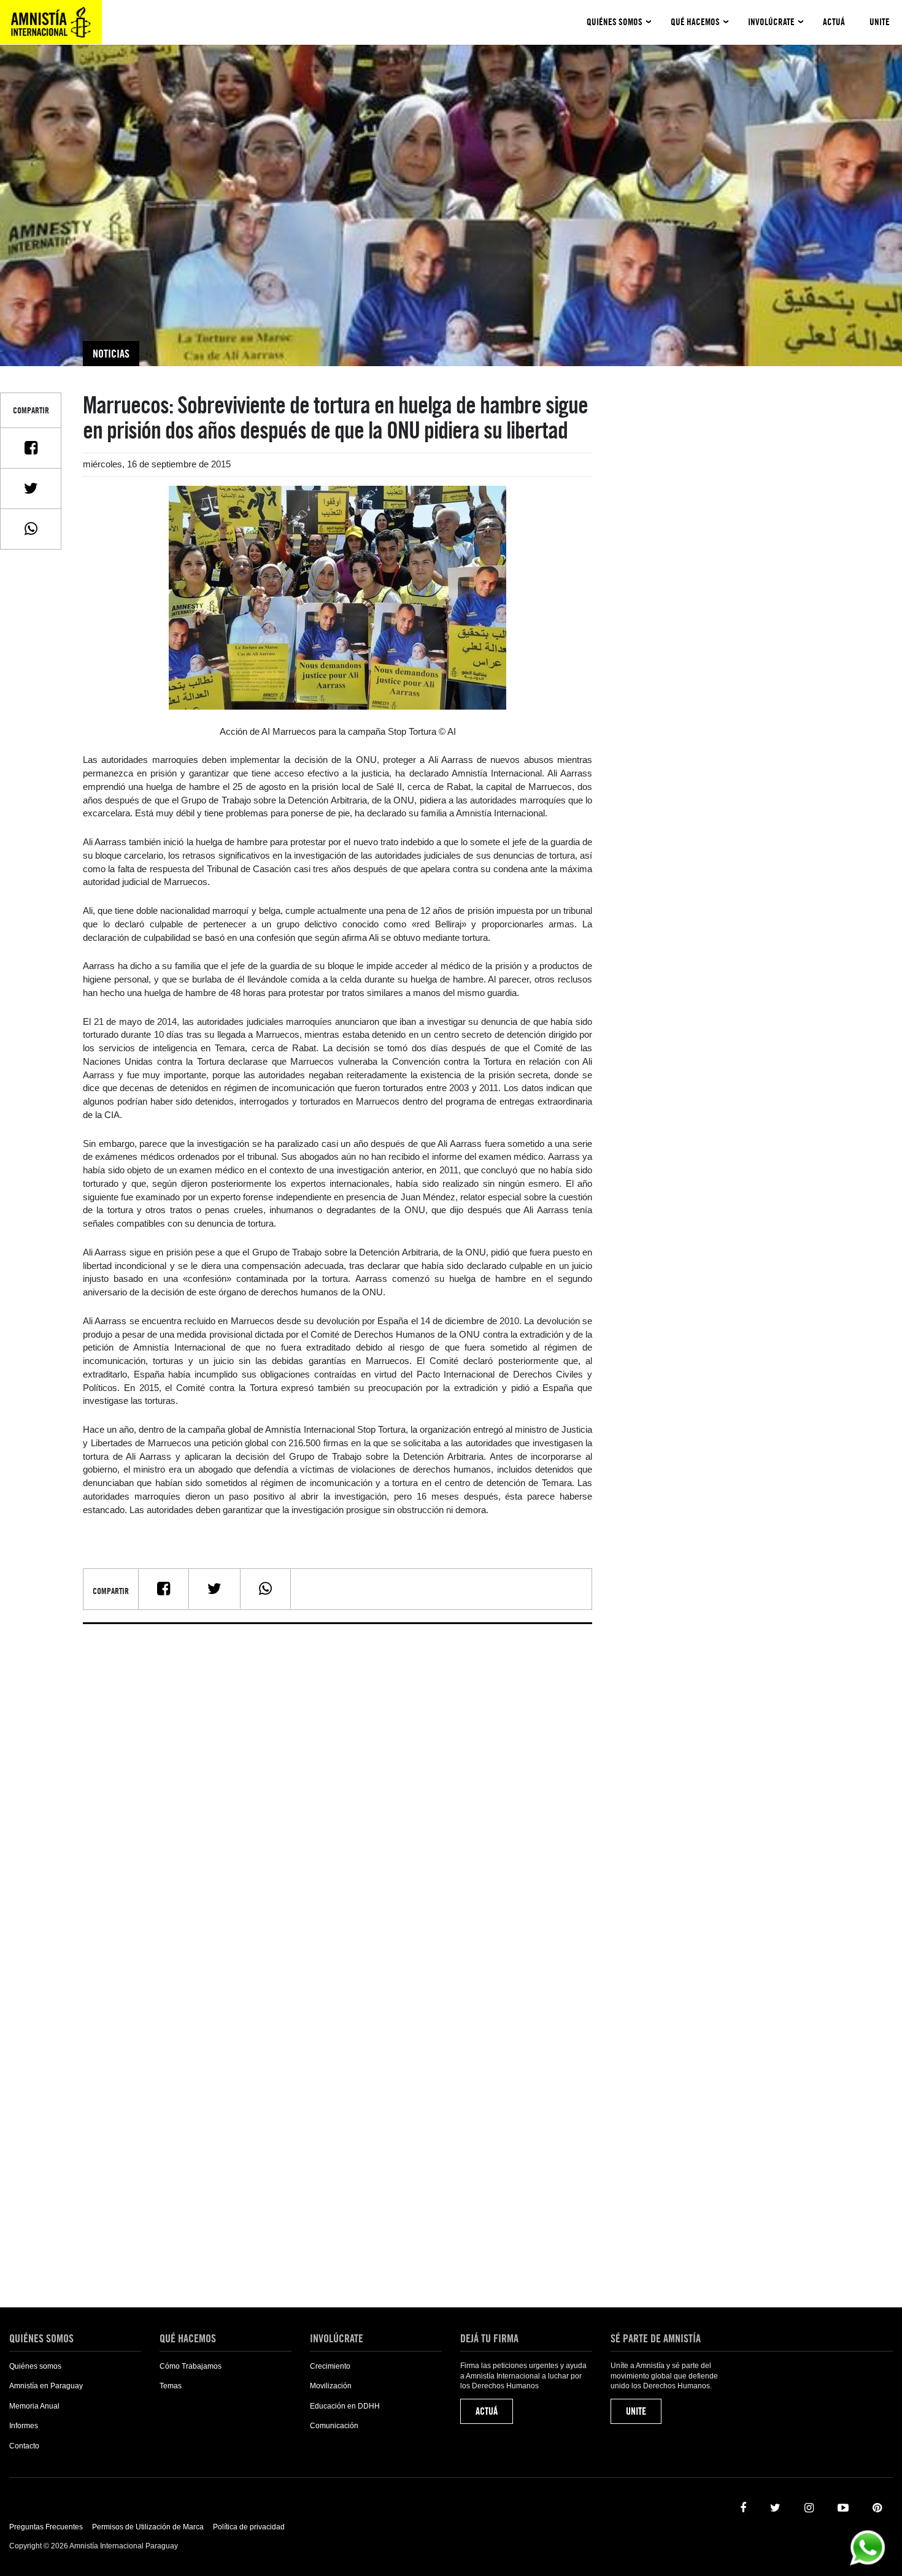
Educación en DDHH (345, 2406)
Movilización (331, 2386)
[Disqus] (337, 1787)
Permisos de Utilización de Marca (148, 2527)
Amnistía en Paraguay (46, 2386)
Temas (171, 2386)
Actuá (834, 22)
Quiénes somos (615, 22)
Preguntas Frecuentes (46, 2527)
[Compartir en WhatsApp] (31, 529)
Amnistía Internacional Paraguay (51, 22)
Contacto (24, 2446)
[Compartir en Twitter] (31, 488)
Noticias (111, 354)
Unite (880, 22)
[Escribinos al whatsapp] (867, 2547)
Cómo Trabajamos (191, 2366)
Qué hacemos (695, 22)
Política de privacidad (249, 2527)
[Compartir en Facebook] (31, 448)
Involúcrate (771, 22)
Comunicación (334, 2426)
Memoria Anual (34, 2406)
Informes (24, 2426)
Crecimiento (330, 2366)
